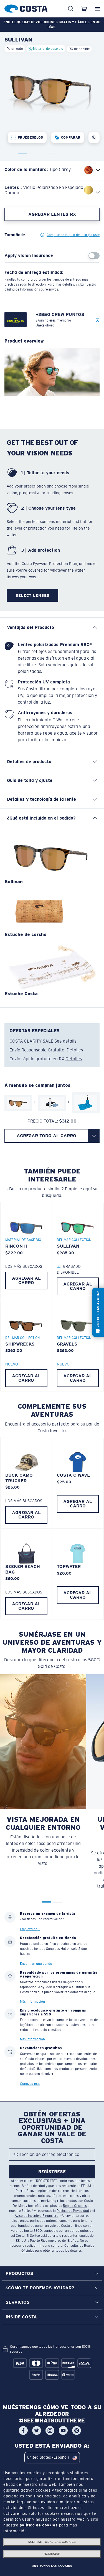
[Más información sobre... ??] (98, 320)
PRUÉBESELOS (30, 138)
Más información (32, 2001)
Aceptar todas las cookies (52, 2542)
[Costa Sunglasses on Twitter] (37, 2430)
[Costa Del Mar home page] (26, 8)
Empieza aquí (30, 1929)
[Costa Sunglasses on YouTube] (63, 2430)
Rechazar (52, 2554)
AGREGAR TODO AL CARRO (46, 1136)
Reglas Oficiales (75, 2206)
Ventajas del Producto (31, 627)
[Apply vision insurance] (94, 256)
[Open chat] (98, 1312)
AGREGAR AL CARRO (26, 1280)
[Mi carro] (84, 9)
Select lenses (32, 595)
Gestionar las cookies (52, 2566)
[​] (94, 1136)
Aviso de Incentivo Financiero (37, 2216)
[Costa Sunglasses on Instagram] (50, 2430)
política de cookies (39, 2525)
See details (65, 1041)
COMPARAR (71, 138)
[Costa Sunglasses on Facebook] (23, 2430)
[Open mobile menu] (97, 9)
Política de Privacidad (73, 2211)
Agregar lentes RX (52, 214)
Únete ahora (45, 325)
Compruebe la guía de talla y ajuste (73, 235)
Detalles (75, 1050)
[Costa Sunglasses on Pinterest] (77, 2430)
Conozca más (30, 2083)
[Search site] (71, 9)
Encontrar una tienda (36, 1964)
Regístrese (52, 2172)
